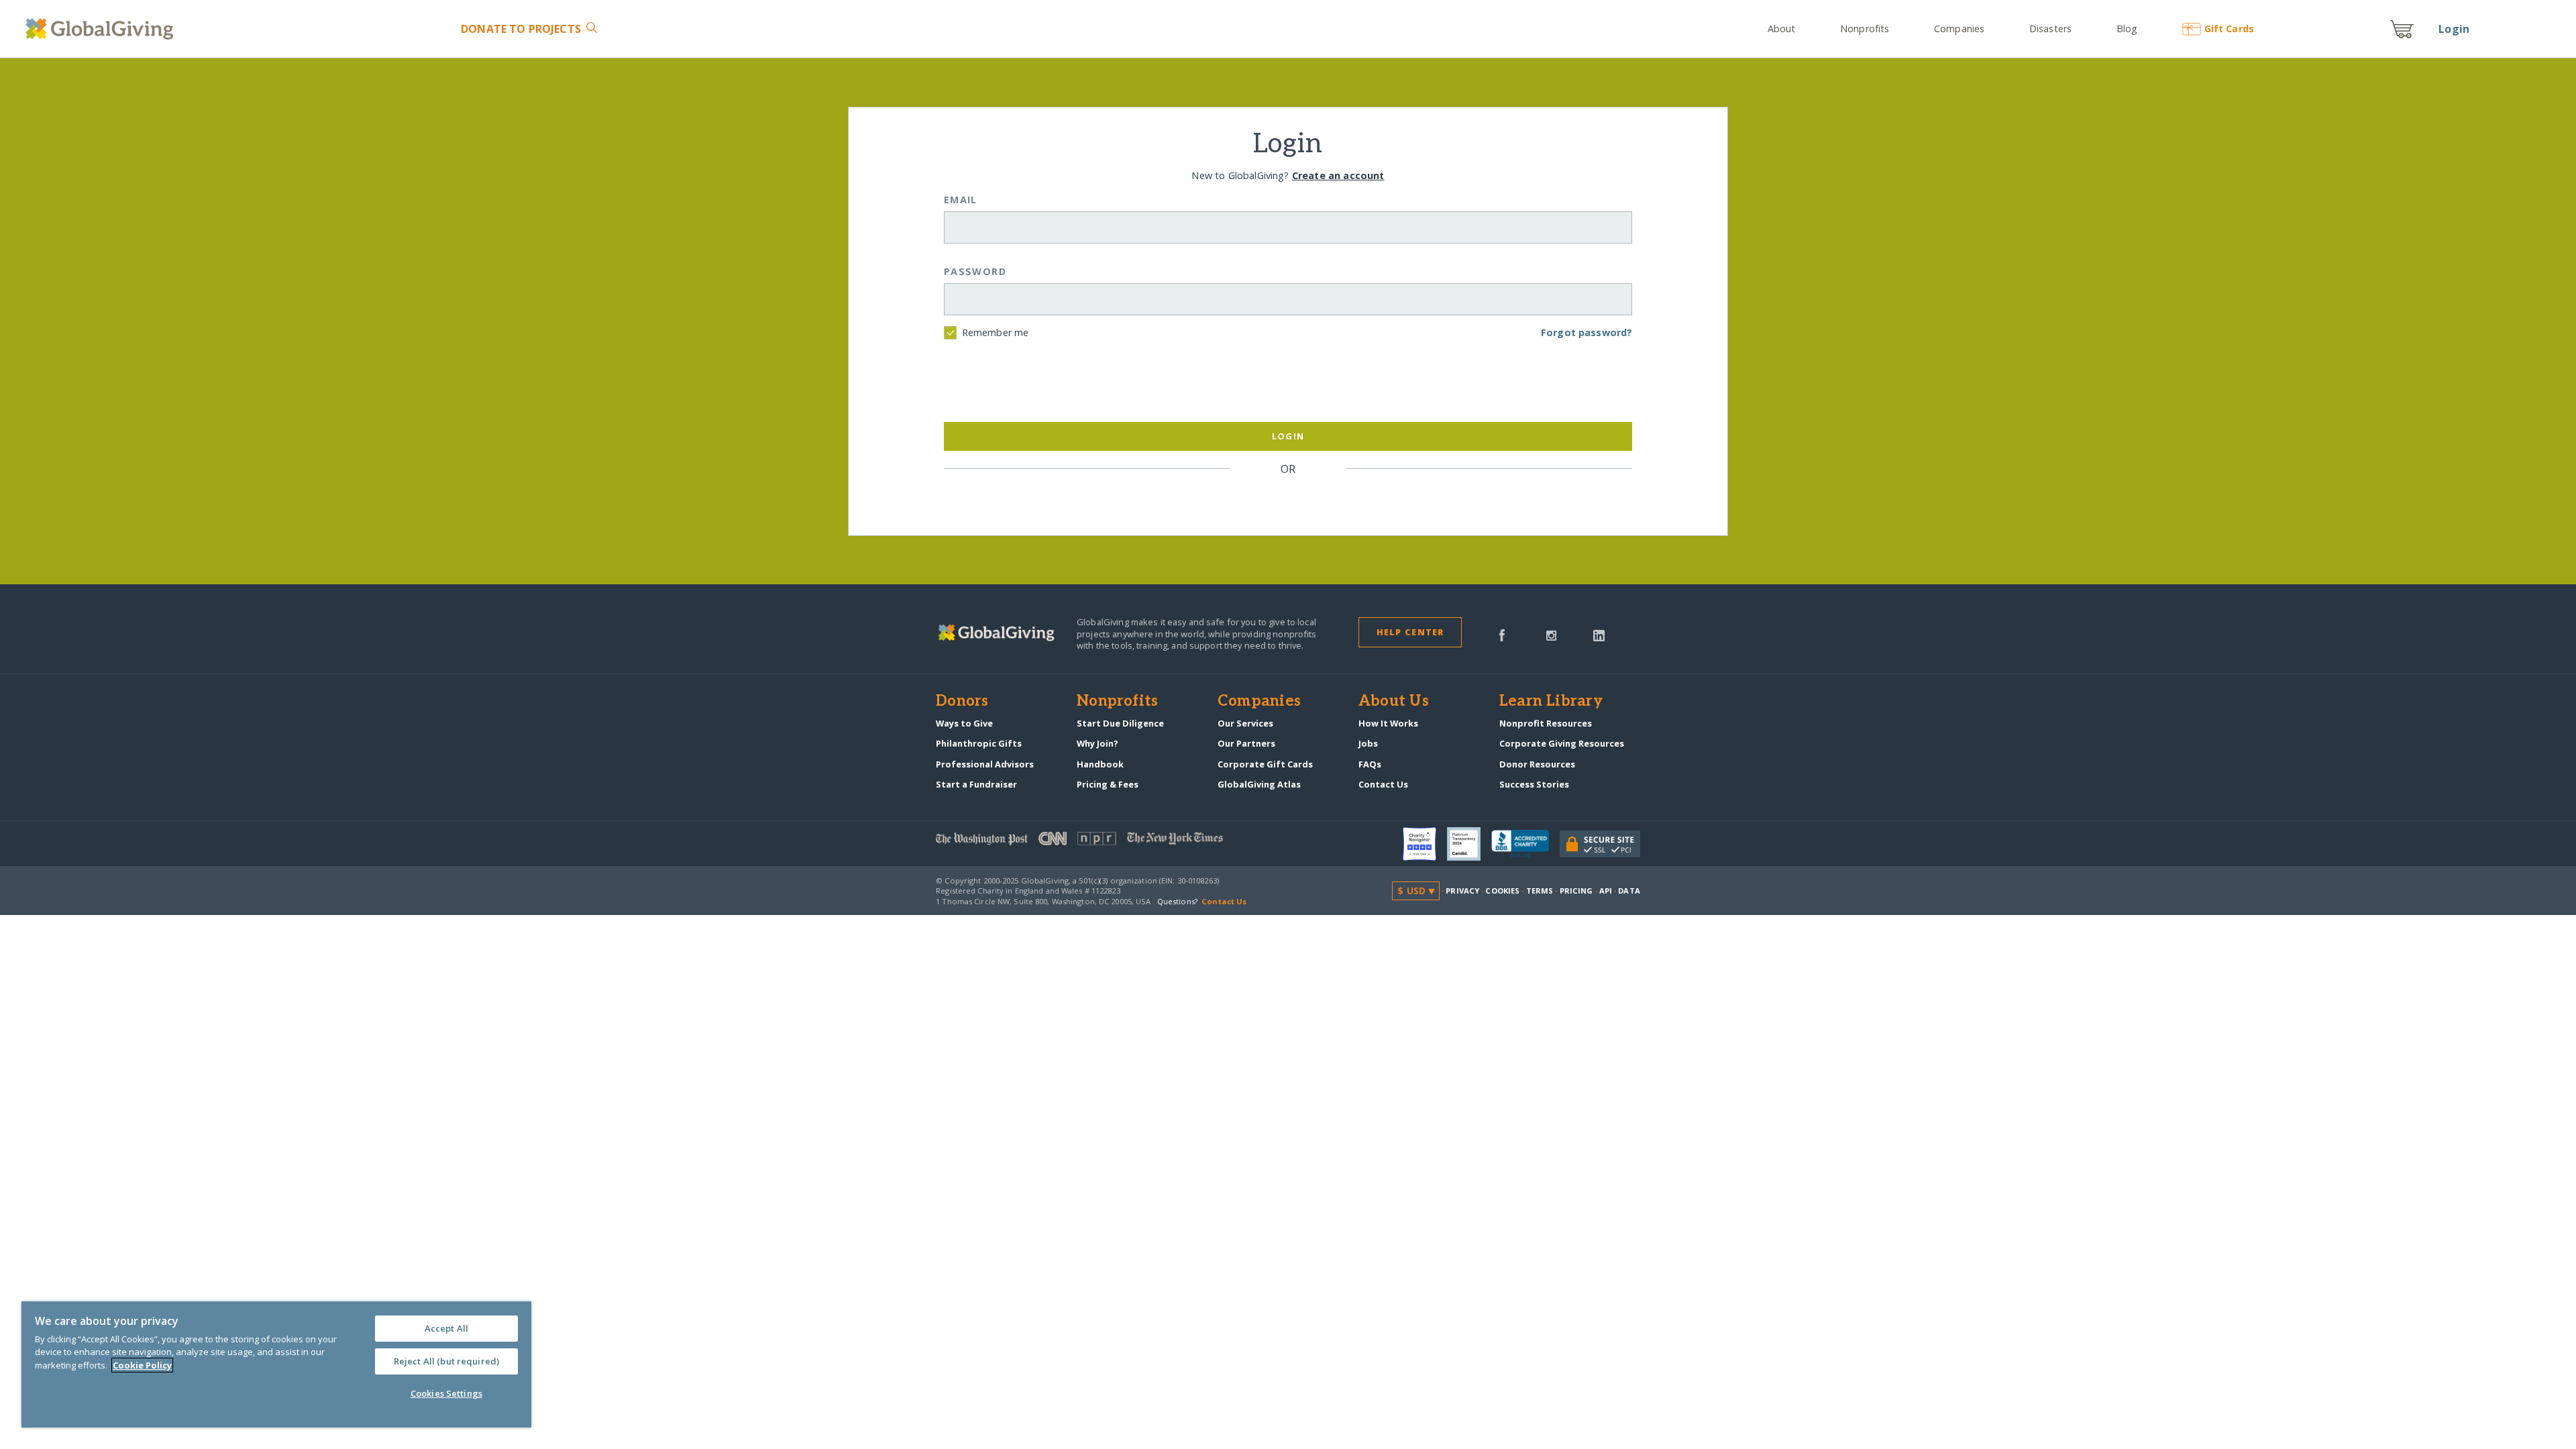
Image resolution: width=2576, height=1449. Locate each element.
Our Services (1245, 723)
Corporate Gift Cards (1265, 764)
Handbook (1100, 764)
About (1782, 29)
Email (961, 200)
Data (1629, 891)
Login (2454, 29)
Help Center (1410, 632)
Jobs (1368, 743)
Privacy (1462, 891)
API (1606, 891)
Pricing (1576, 891)
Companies (1959, 29)
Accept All (446, 1328)
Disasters (2050, 29)
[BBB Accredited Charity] (1525, 845)
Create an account (1338, 175)
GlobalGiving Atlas (1259, 784)
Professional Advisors (985, 764)
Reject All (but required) (446, 1361)
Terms (1540, 891)
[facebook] (1502, 634)
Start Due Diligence (1120, 723)
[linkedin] (1599, 634)
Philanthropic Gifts (979, 743)
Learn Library (1551, 702)
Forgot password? (1587, 332)
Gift (2229, 29)
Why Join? (1097, 743)
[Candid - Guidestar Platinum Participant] (1469, 844)
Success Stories (1534, 784)
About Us (1394, 702)
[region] (276, 1364)
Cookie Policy (142, 1365)
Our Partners (1246, 743)
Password (975, 271)
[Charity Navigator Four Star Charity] (1425, 844)
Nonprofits (1865, 29)
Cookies (1502, 891)
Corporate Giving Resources (1562, 743)
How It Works (1388, 723)
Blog (2127, 29)
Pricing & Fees (1108, 784)
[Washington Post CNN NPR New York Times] (1112, 842)
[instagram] (1551, 634)
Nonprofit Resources (1546, 723)
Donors (962, 702)
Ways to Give (964, 723)
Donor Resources (1537, 764)
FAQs (1370, 764)
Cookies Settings (446, 1393)
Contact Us (1383, 784)
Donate (521, 29)
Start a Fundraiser (976, 784)
